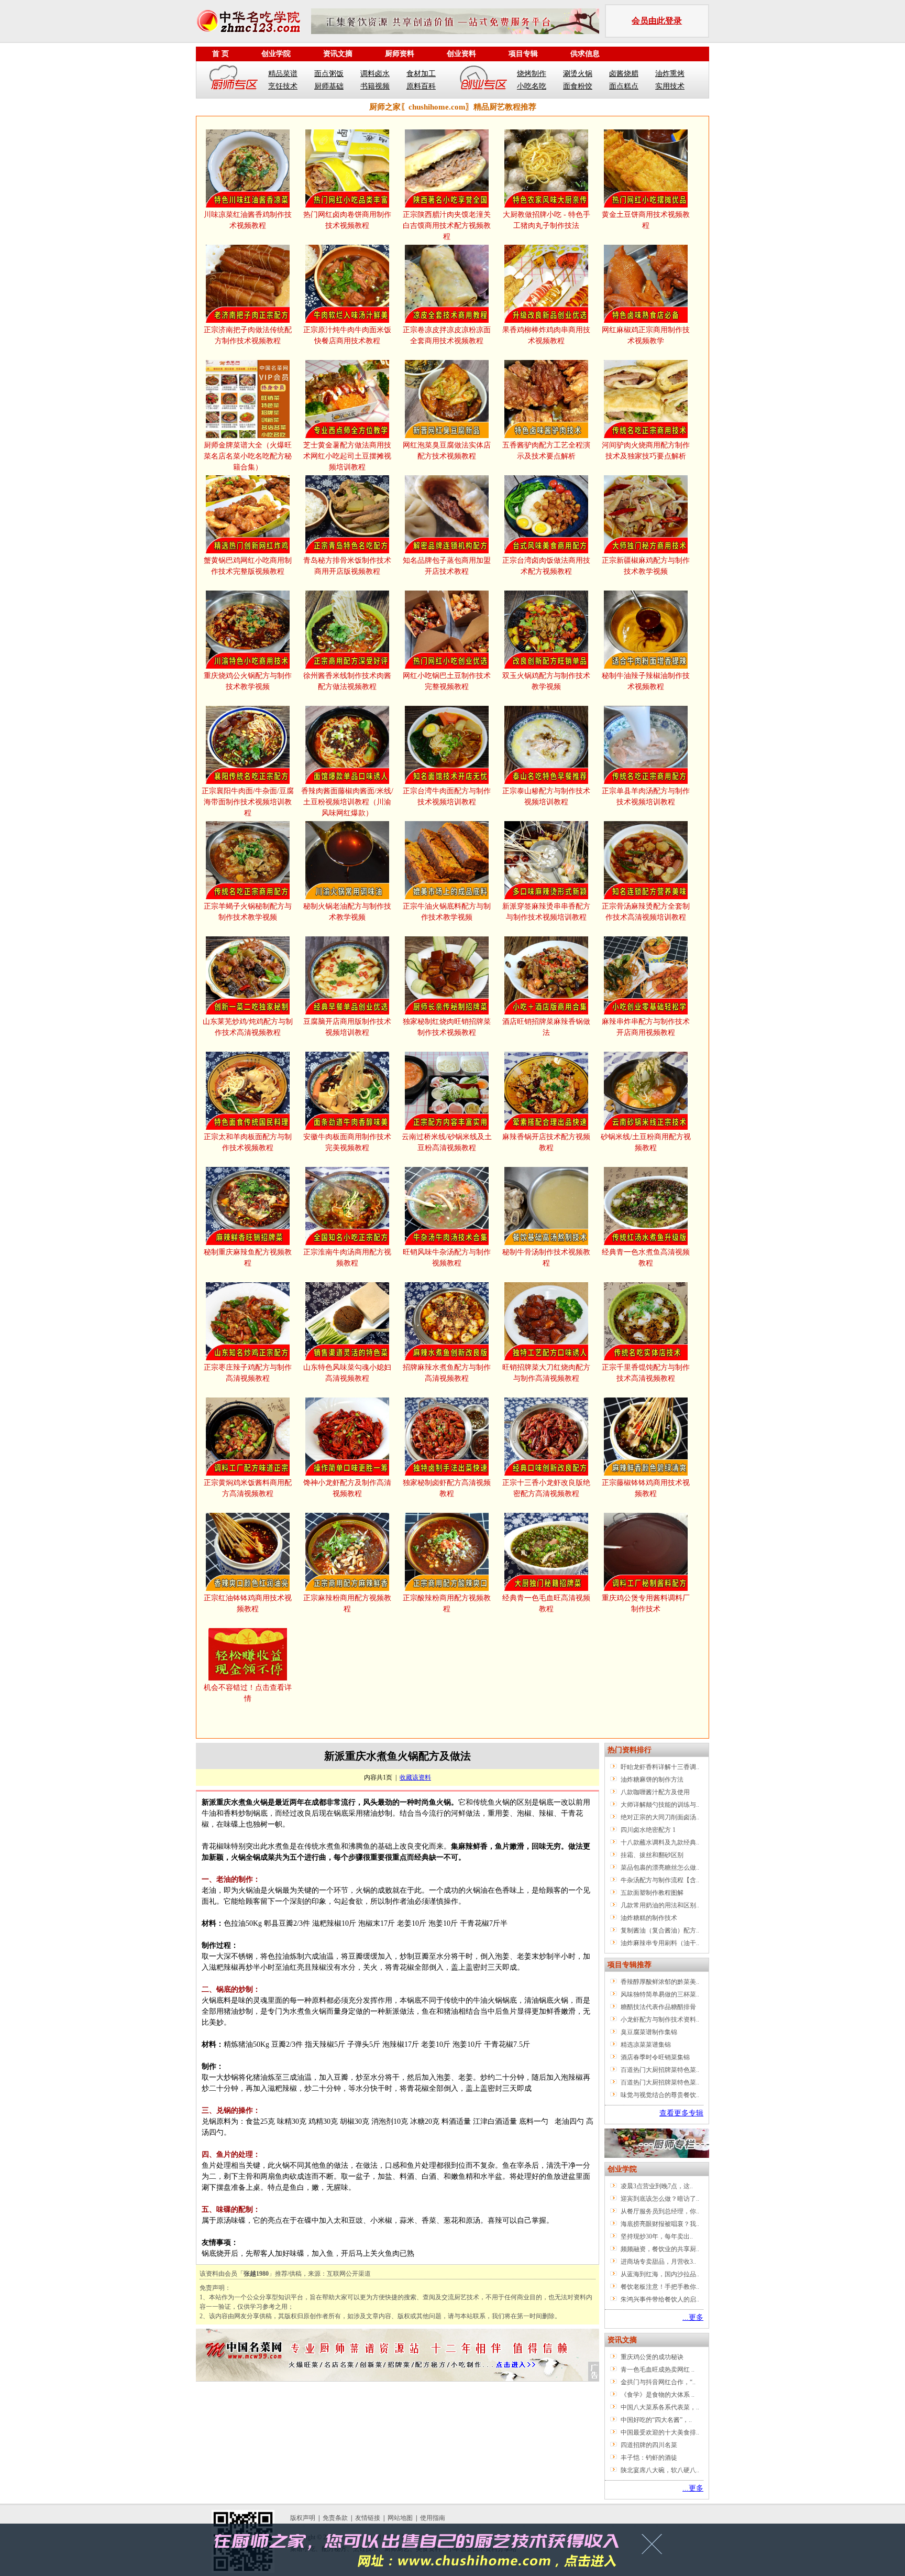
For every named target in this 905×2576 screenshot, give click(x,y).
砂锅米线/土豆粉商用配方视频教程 (646, 1142)
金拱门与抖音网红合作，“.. (658, 2382)
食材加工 (421, 74)
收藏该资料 (415, 1777)
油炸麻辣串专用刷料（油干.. (660, 1943)
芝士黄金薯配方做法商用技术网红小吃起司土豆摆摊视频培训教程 (347, 456)
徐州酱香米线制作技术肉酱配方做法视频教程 (347, 681)
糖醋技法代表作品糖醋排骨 (658, 2007)
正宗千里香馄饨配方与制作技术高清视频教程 (646, 1373)
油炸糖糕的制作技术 (649, 1918)
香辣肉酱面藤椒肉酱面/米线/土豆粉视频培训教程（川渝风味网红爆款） (347, 802)
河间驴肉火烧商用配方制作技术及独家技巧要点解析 (646, 451)
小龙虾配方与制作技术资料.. (660, 2020)
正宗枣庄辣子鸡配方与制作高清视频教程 (248, 1373)
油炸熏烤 (670, 74)
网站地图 (400, 2518)
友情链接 (368, 2518)
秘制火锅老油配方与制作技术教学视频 (347, 912)
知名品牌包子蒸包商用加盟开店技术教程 (447, 566)
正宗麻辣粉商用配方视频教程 (347, 1603)
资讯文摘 (338, 54)
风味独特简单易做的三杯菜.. (660, 1994)
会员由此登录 (657, 21)
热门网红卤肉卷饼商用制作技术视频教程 (347, 220)
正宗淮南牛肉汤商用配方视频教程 (347, 1258)
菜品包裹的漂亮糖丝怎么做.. (660, 1868)
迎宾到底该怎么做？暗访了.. (660, 2199)
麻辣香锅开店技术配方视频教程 (546, 1142)
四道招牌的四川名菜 (649, 2445)
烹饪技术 (283, 86)
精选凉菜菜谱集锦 (646, 2045)
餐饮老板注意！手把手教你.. (660, 2287)
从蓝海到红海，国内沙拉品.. (660, 2274)
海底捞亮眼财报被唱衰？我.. (660, 2224)
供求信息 (585, 54)
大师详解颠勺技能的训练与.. (660, 1805)
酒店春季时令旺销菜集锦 (655, 2057)
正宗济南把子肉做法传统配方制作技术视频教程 (248, 335)
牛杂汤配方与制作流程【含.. (660, 1880)
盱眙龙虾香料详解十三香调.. (660, 1767)
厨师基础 (329, 86)
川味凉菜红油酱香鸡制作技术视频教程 (248, 220)
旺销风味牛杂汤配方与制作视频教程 (447, 1258)
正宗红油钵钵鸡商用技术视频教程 (248, 1603)
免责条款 (335, 2518)
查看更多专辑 (681, 2113)
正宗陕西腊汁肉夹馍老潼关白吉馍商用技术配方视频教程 (447, 226)
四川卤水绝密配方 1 (648, 1830)
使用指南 (433, 2518)
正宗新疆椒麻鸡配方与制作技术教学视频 (646, 566)
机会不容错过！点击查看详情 (248, 1693)
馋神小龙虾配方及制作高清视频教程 (347, 1488)
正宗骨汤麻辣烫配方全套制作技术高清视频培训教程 (646, 912)
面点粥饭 (329, 74)
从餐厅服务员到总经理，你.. (660, 2211)
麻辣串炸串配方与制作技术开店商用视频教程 (646, 1027)
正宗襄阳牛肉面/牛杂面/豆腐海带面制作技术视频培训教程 (248, 802)
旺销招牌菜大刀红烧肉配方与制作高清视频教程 (546, 1373)
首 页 (220, 54)
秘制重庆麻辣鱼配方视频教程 (248, 1258)
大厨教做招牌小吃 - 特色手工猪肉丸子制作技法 (547, 220)
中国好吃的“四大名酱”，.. (656, 2420)
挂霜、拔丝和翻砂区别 (652, 1855)
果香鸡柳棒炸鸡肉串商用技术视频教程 (546, 335)
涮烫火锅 (578, 74)
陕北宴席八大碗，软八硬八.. (660, 2470)
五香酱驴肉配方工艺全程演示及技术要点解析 (546, 451)
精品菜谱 (283, 74)
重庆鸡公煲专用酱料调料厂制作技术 (646, 1603)
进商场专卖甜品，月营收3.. (658, 2262)
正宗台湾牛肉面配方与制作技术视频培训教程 (447, 796)
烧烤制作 (532, 74)
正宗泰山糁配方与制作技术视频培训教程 (546, 796)
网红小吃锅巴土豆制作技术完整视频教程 (447, 681)
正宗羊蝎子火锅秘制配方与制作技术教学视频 (248, 912)
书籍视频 (375, 86)
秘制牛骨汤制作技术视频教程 (546, 1258)
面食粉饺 (578, 86)
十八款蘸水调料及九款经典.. (660, 1842)
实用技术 (670, 86)
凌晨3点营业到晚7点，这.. (657, 2186)
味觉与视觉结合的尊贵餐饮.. (660, 2095)
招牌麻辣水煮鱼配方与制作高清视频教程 (447, 1373)
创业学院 (276, 54)
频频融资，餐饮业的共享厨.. (660, 2249)
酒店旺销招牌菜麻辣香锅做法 (546, 1027)
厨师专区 (234, 80)
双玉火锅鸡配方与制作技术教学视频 (546, 681)
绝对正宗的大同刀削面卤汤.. (660, 1817)
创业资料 (461, 54)
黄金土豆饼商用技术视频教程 (646, 220)
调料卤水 (375, 74)
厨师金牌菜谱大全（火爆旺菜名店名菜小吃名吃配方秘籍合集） (248, 456)
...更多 (693, 2317)
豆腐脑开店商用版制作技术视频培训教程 (347, 1027)
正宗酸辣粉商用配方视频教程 (447, 1603)
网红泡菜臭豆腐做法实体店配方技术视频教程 (447, 451)
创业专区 (483, 80)
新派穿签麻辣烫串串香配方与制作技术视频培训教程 (546, 912)
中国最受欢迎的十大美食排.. (660, 2432)
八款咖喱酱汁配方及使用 (655, 1792)
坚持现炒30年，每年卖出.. (657, 2236)
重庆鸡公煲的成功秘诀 (652, 2357)
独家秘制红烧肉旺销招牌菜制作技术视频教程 (447, 1027)
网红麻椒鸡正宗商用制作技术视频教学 (646, 335)
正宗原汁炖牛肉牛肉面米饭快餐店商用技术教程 (347, 335)
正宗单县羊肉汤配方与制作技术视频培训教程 (646, 796)
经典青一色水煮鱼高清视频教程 (646, 1258)
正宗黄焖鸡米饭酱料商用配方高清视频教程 (248, 1488)
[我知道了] (655, 2548)
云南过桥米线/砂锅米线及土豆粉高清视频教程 (447, 1142)
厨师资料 (400, 54)
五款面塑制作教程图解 (652, 1893)
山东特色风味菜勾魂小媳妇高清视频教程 (347, 1373)
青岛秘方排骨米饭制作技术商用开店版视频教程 (347, 566)
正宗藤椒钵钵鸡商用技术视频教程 (646, 1488)
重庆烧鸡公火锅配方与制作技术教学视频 (248, 681)
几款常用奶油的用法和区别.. (660, 1905)
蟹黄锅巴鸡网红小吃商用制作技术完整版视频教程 (248, 566)
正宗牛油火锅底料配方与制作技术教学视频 (447, 912)
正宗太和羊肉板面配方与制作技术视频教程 (248, 1142)
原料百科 (421, 86)
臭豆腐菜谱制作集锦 (649, 2032)
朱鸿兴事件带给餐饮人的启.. (660, 2299)
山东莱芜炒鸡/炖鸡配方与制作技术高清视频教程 (248, 1027)
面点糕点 (624, 86)
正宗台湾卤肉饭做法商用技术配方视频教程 (546, 566)
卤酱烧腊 (624, 74)
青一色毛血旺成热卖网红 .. (658, 2370)
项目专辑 (523, 54)
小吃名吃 (532, 86)
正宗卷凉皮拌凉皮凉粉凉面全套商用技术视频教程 (447, 335)
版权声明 (303, 2518)
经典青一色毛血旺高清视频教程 (546, 1603)
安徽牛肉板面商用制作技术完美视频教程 (347, 1142)
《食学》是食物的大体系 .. (658, 2395)
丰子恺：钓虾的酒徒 (649, 2458)
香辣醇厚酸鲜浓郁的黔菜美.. (660, 1982)
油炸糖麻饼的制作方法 (652, 1780)
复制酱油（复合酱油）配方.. (660, 1930)
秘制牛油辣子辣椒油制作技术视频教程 (646, 681)
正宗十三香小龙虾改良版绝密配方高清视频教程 (546, 1488)
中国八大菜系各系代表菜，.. (660, 2407)
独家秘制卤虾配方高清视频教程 (447, 1488)
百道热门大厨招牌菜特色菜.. (660, 2070)
